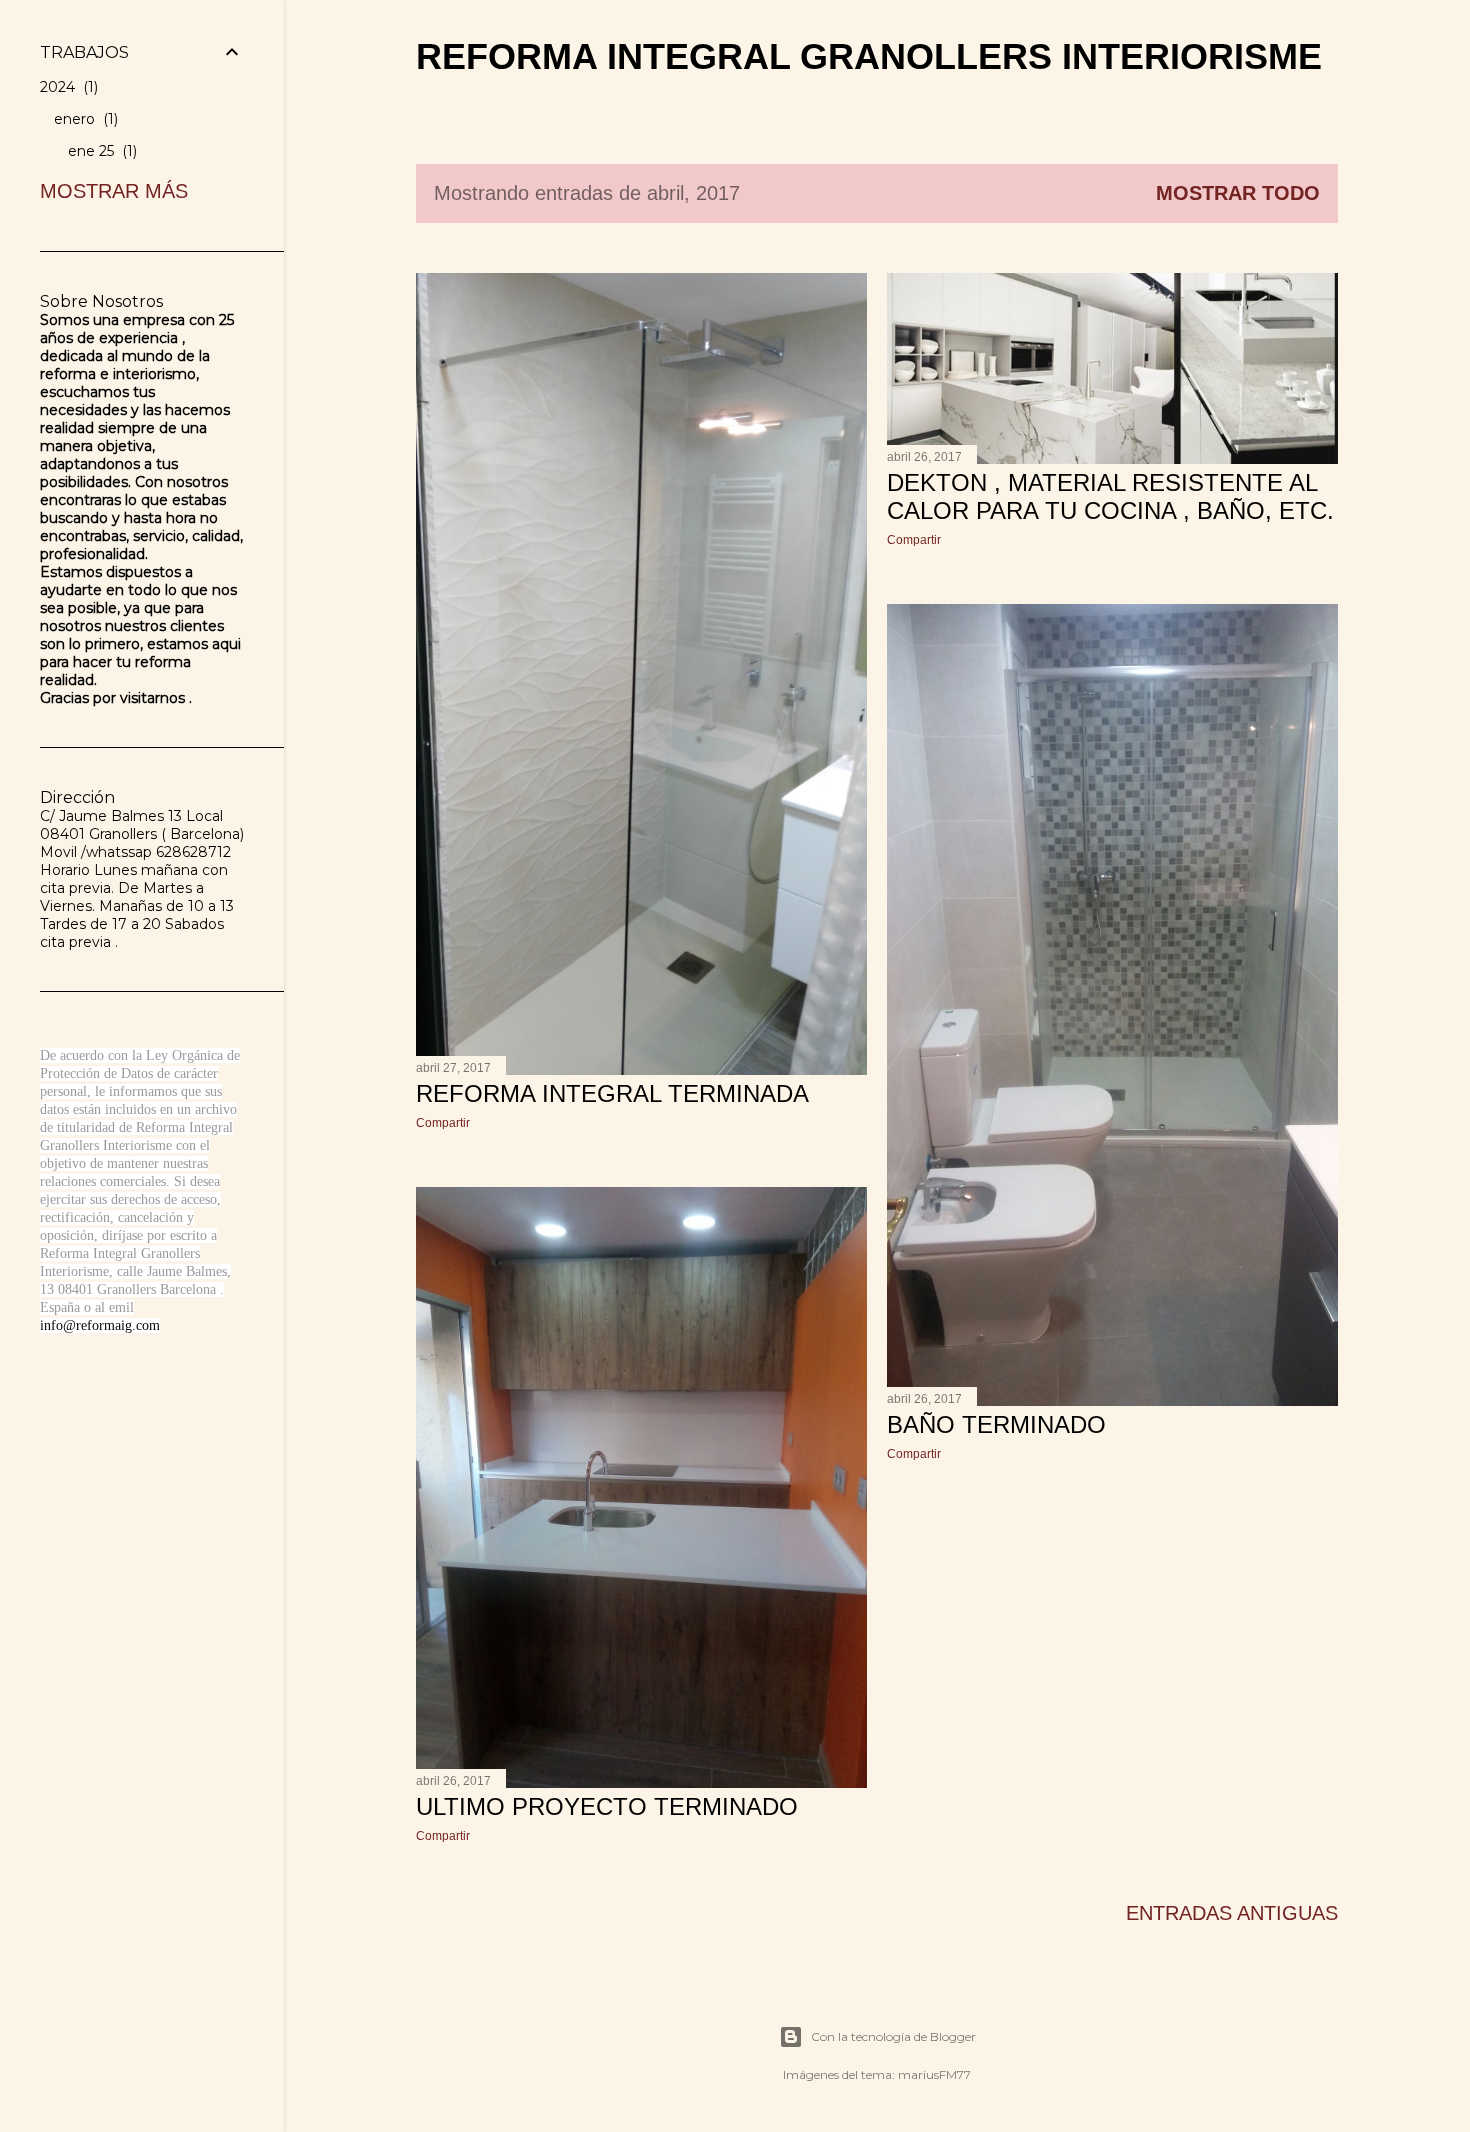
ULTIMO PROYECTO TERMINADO (607, 1806)
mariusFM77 (934, 2074)
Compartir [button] (443, 1123)
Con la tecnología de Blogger (893, 2036)
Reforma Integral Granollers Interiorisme (869, 56)
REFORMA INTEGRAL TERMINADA (612, 1093)
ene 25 (100, 151)
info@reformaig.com (100, 1325)
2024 (67, 87)
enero (84, 119)
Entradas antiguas (1232, 1913)
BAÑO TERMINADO (996, 1424)
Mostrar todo (1238, 193)
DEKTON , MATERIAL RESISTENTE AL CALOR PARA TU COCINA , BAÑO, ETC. (1110, 496)
